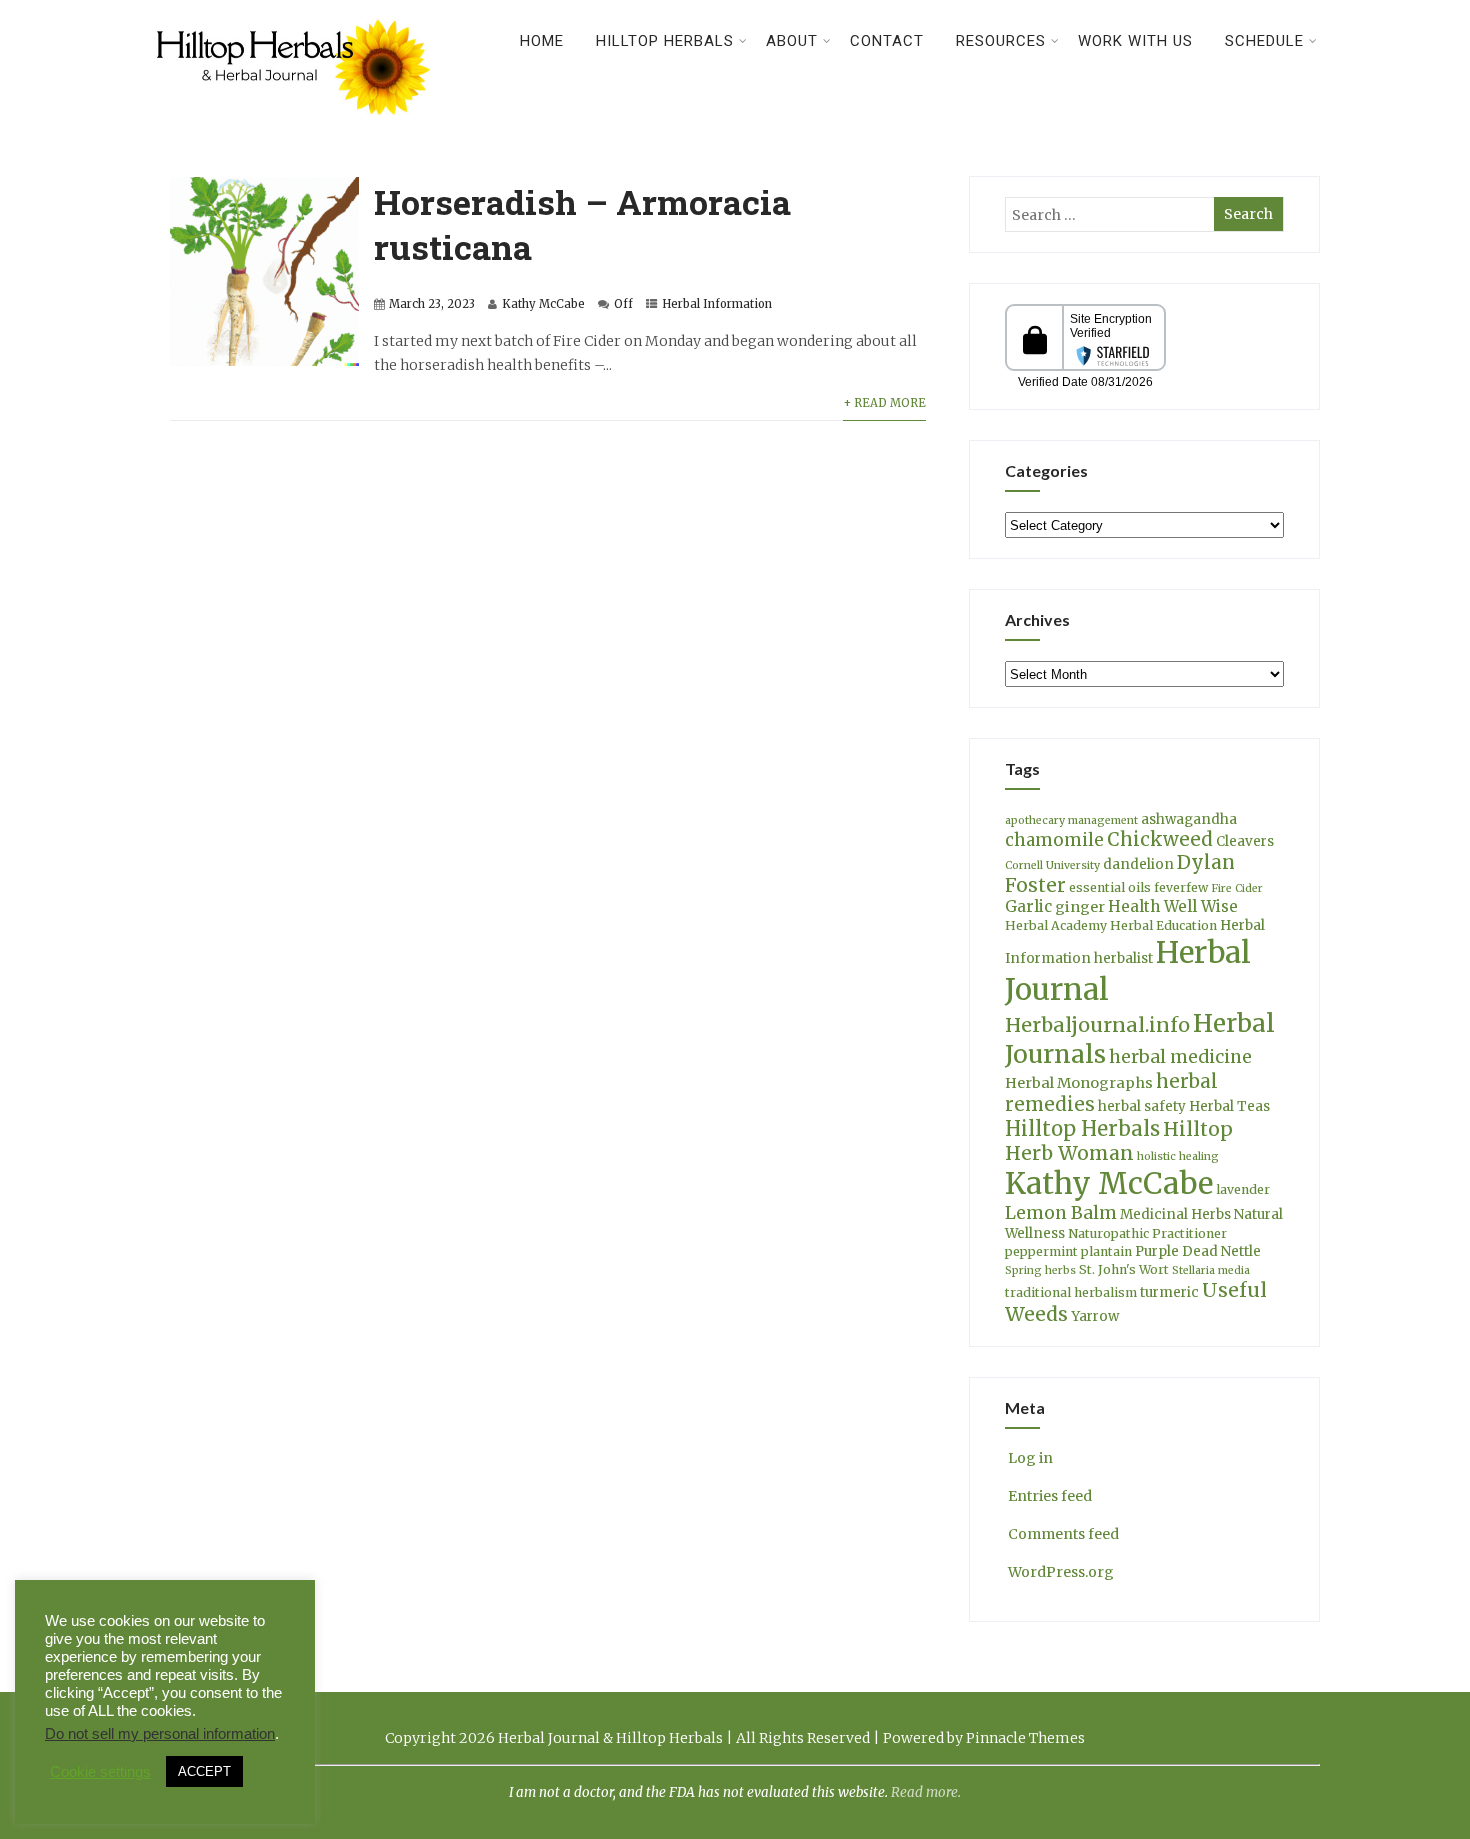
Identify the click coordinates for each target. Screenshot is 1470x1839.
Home (542, 41)
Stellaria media (1211, 1270)
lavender (1243, 1189)
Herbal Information (717, 304)
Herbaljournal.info (1097, 1025)
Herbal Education (1163, 925)
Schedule (1264, 41)
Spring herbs (1040, 1270)
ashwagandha (1189, 819)
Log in (1030, 1458)
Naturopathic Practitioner (1147, 1233)
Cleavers (1245, 841)
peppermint (1041, 1251)
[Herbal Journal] (296, 127)
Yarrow (1095, 1316)
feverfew (1181, 887)
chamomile (1054, 840)
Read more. (926, 1792)
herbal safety (1142, 1106)
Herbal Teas (1229, 1106)
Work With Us (1135, 41)
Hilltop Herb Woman (1119, 1141)
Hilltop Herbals (665, 41)
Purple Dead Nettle (1198, 1251)
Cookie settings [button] (100, 1772)
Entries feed (1050, 1496)
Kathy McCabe (543, 304)
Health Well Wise (1173, 906)
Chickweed (1160, 839)
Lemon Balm (1061, 1213)
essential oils (1110, 887)
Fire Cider (1237, 888)
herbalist (1123, 958)
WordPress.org (1061, 1572)
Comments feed (1063, 1534)
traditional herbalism (1071, 1292)
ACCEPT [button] (204, 1771)
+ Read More (884, 403)
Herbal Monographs (1079, 1083)
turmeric (1169, 1292)
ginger (1080, 907)
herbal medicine (1180, 1057)
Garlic (1028, 906)
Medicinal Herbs (1175, 1214)
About (792, 41)
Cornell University (1052, 865)
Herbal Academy (1056, 925)
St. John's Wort (1124, 1269)
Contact (887, 41)
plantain (1106, 1251)
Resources (1001, 41)
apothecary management (1071, 820)
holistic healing (1178, 1156)
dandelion (1138, 864)
